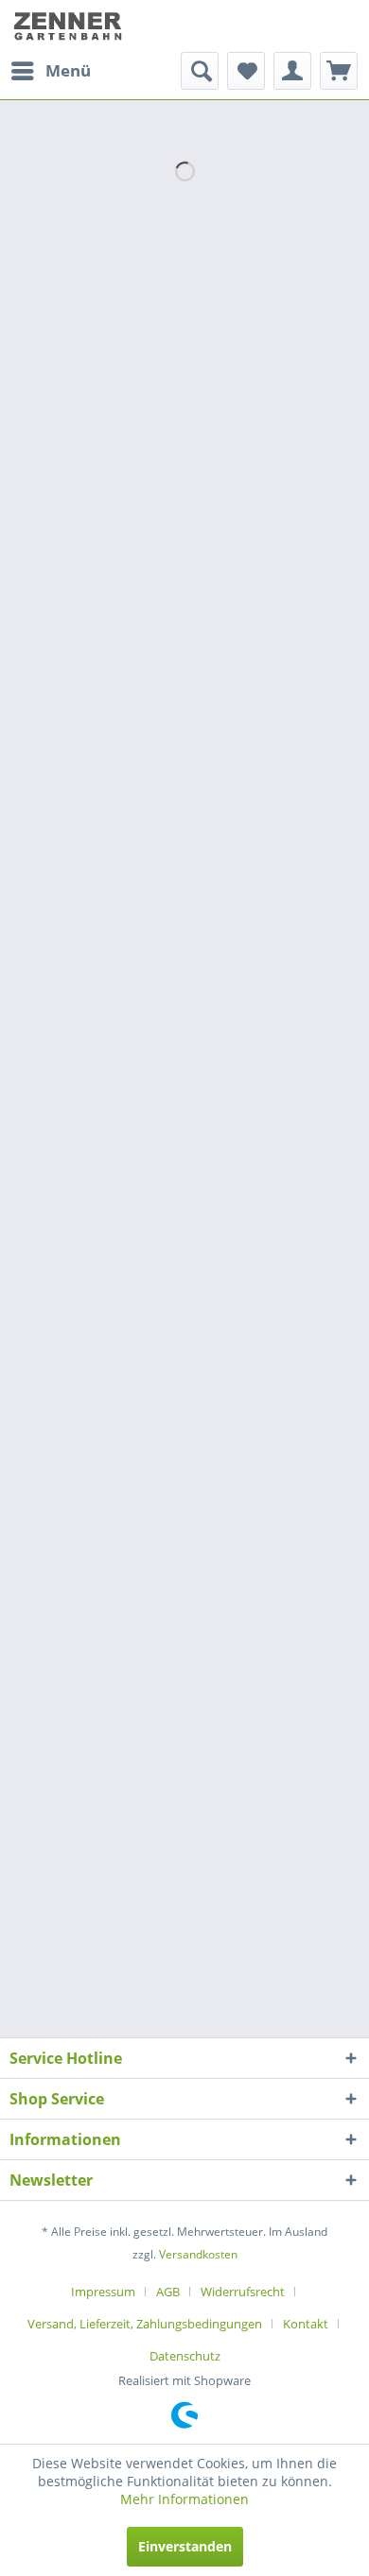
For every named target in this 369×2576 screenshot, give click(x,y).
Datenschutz (185, 2356)
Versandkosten (198, 2254)
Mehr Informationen (184, 2499)
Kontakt (306, 2324)
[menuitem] (50, 71)
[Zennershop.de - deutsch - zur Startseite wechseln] (70, 26)
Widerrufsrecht (243, 2292)
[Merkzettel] (246, 71)
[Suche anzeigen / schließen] (200, 71)
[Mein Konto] (292, 71)
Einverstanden (185, 2546)
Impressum (103, 2292)
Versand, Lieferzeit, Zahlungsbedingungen (145, 2324)
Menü (68, 70)
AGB (168, 2292)
